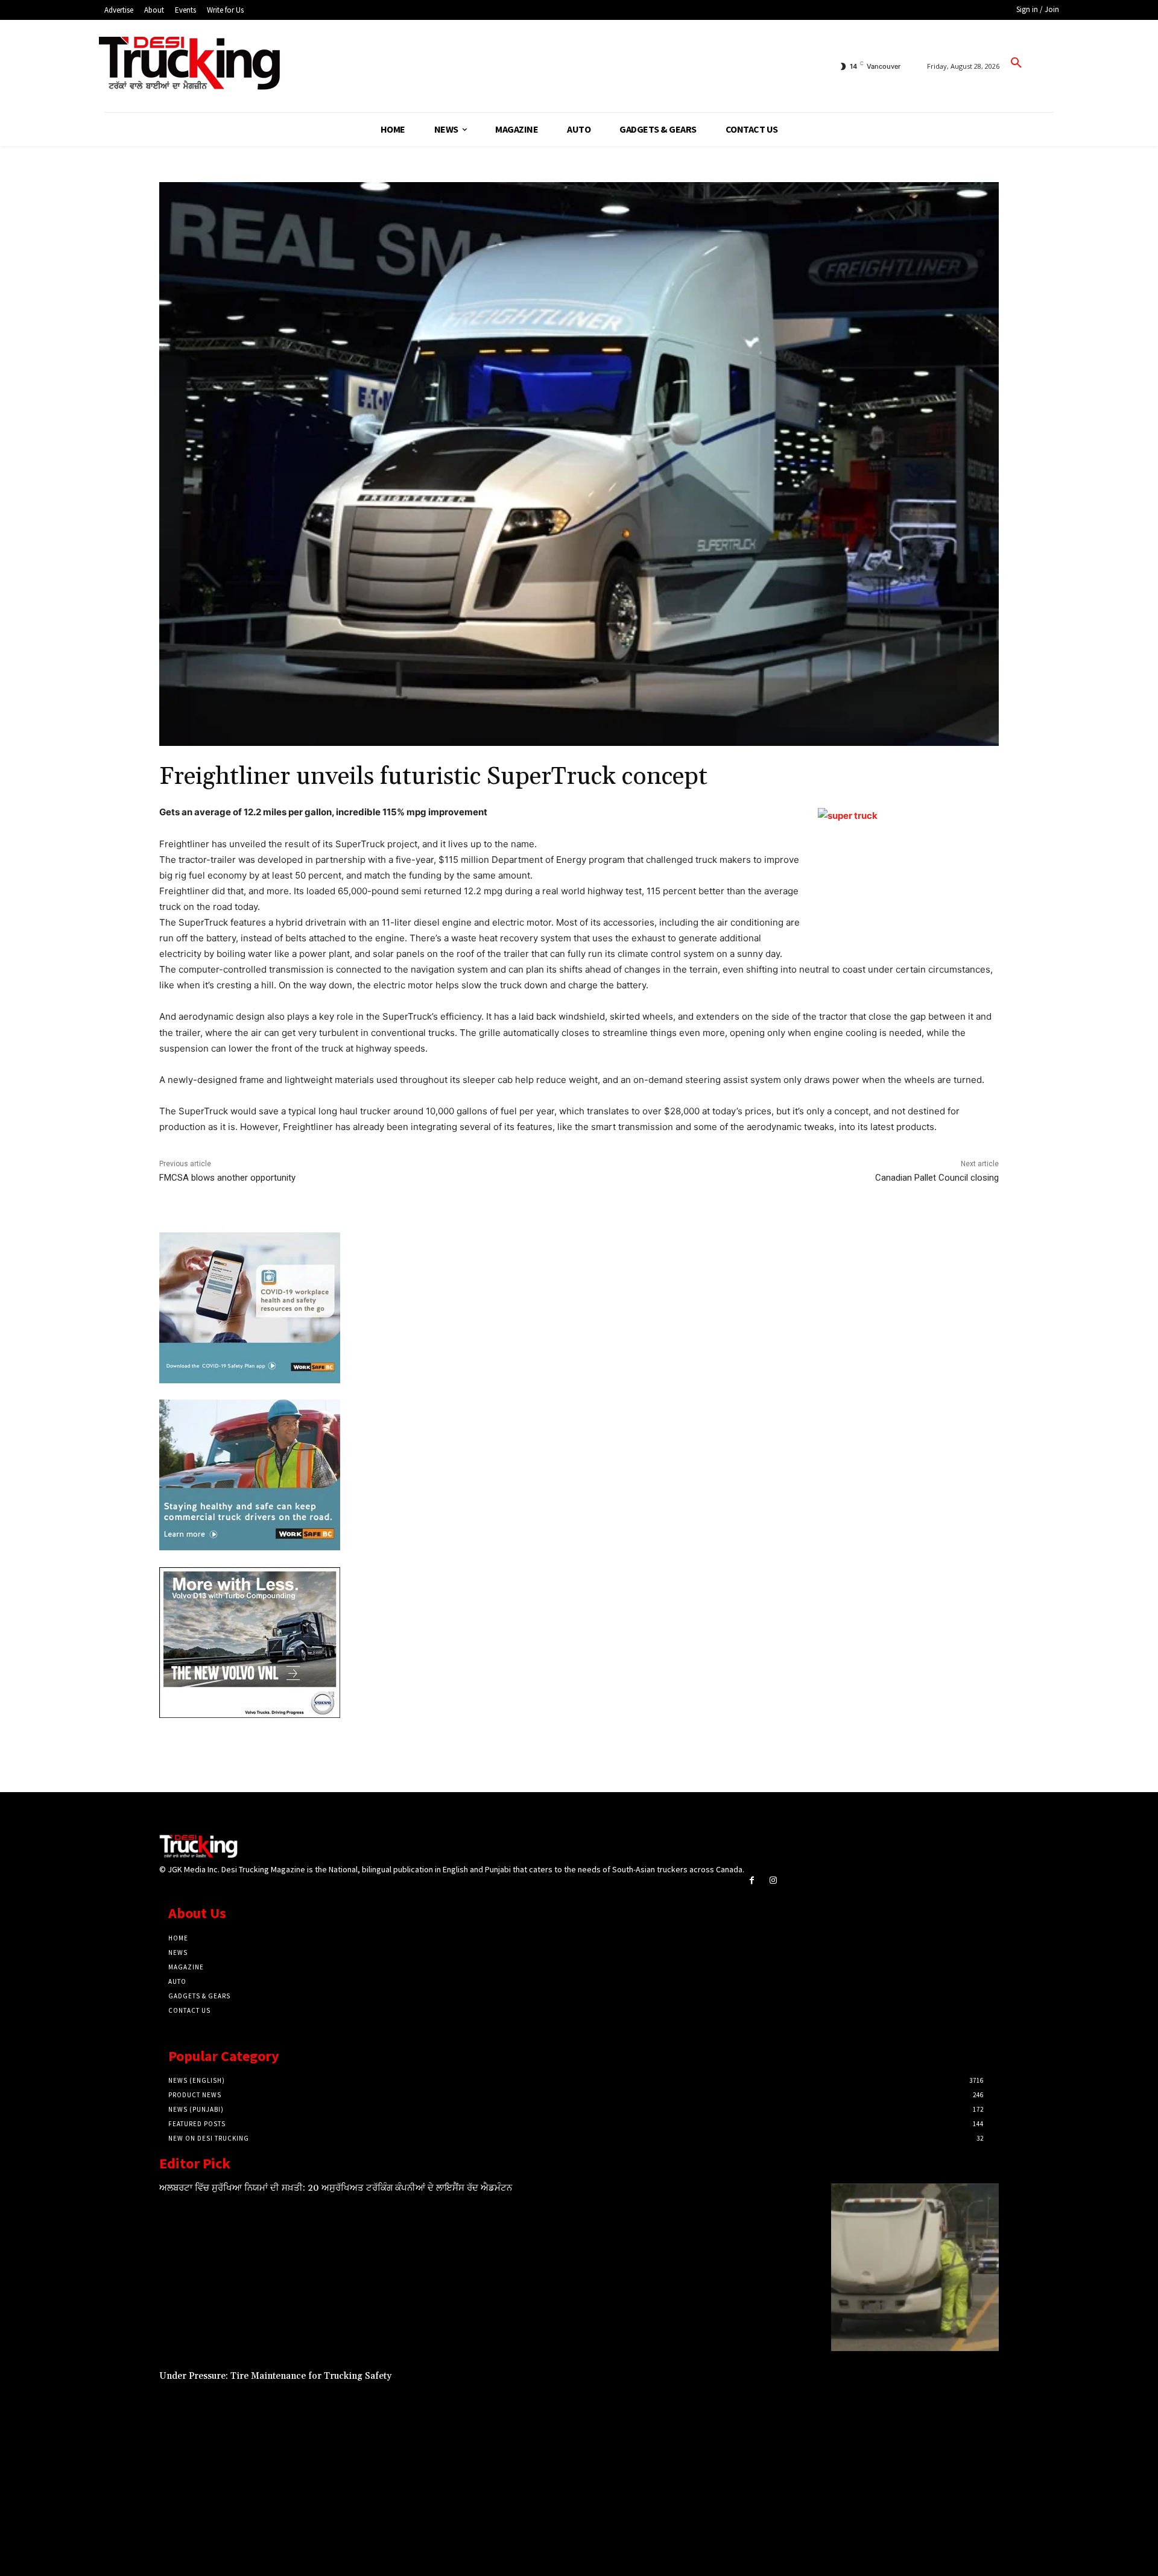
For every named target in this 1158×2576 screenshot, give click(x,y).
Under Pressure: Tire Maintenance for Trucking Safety (275, 2376)
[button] (1016, 63)
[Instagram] (773, 1880)
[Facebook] (752, 1880)
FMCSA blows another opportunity (227, 1178)
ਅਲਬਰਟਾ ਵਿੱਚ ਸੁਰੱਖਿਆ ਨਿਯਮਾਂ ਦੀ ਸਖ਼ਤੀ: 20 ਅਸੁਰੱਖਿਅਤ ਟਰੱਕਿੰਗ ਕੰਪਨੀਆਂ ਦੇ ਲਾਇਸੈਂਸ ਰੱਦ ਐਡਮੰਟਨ (336, 2188)
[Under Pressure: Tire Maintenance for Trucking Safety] (915, 2455)
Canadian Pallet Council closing (937, 1178)
